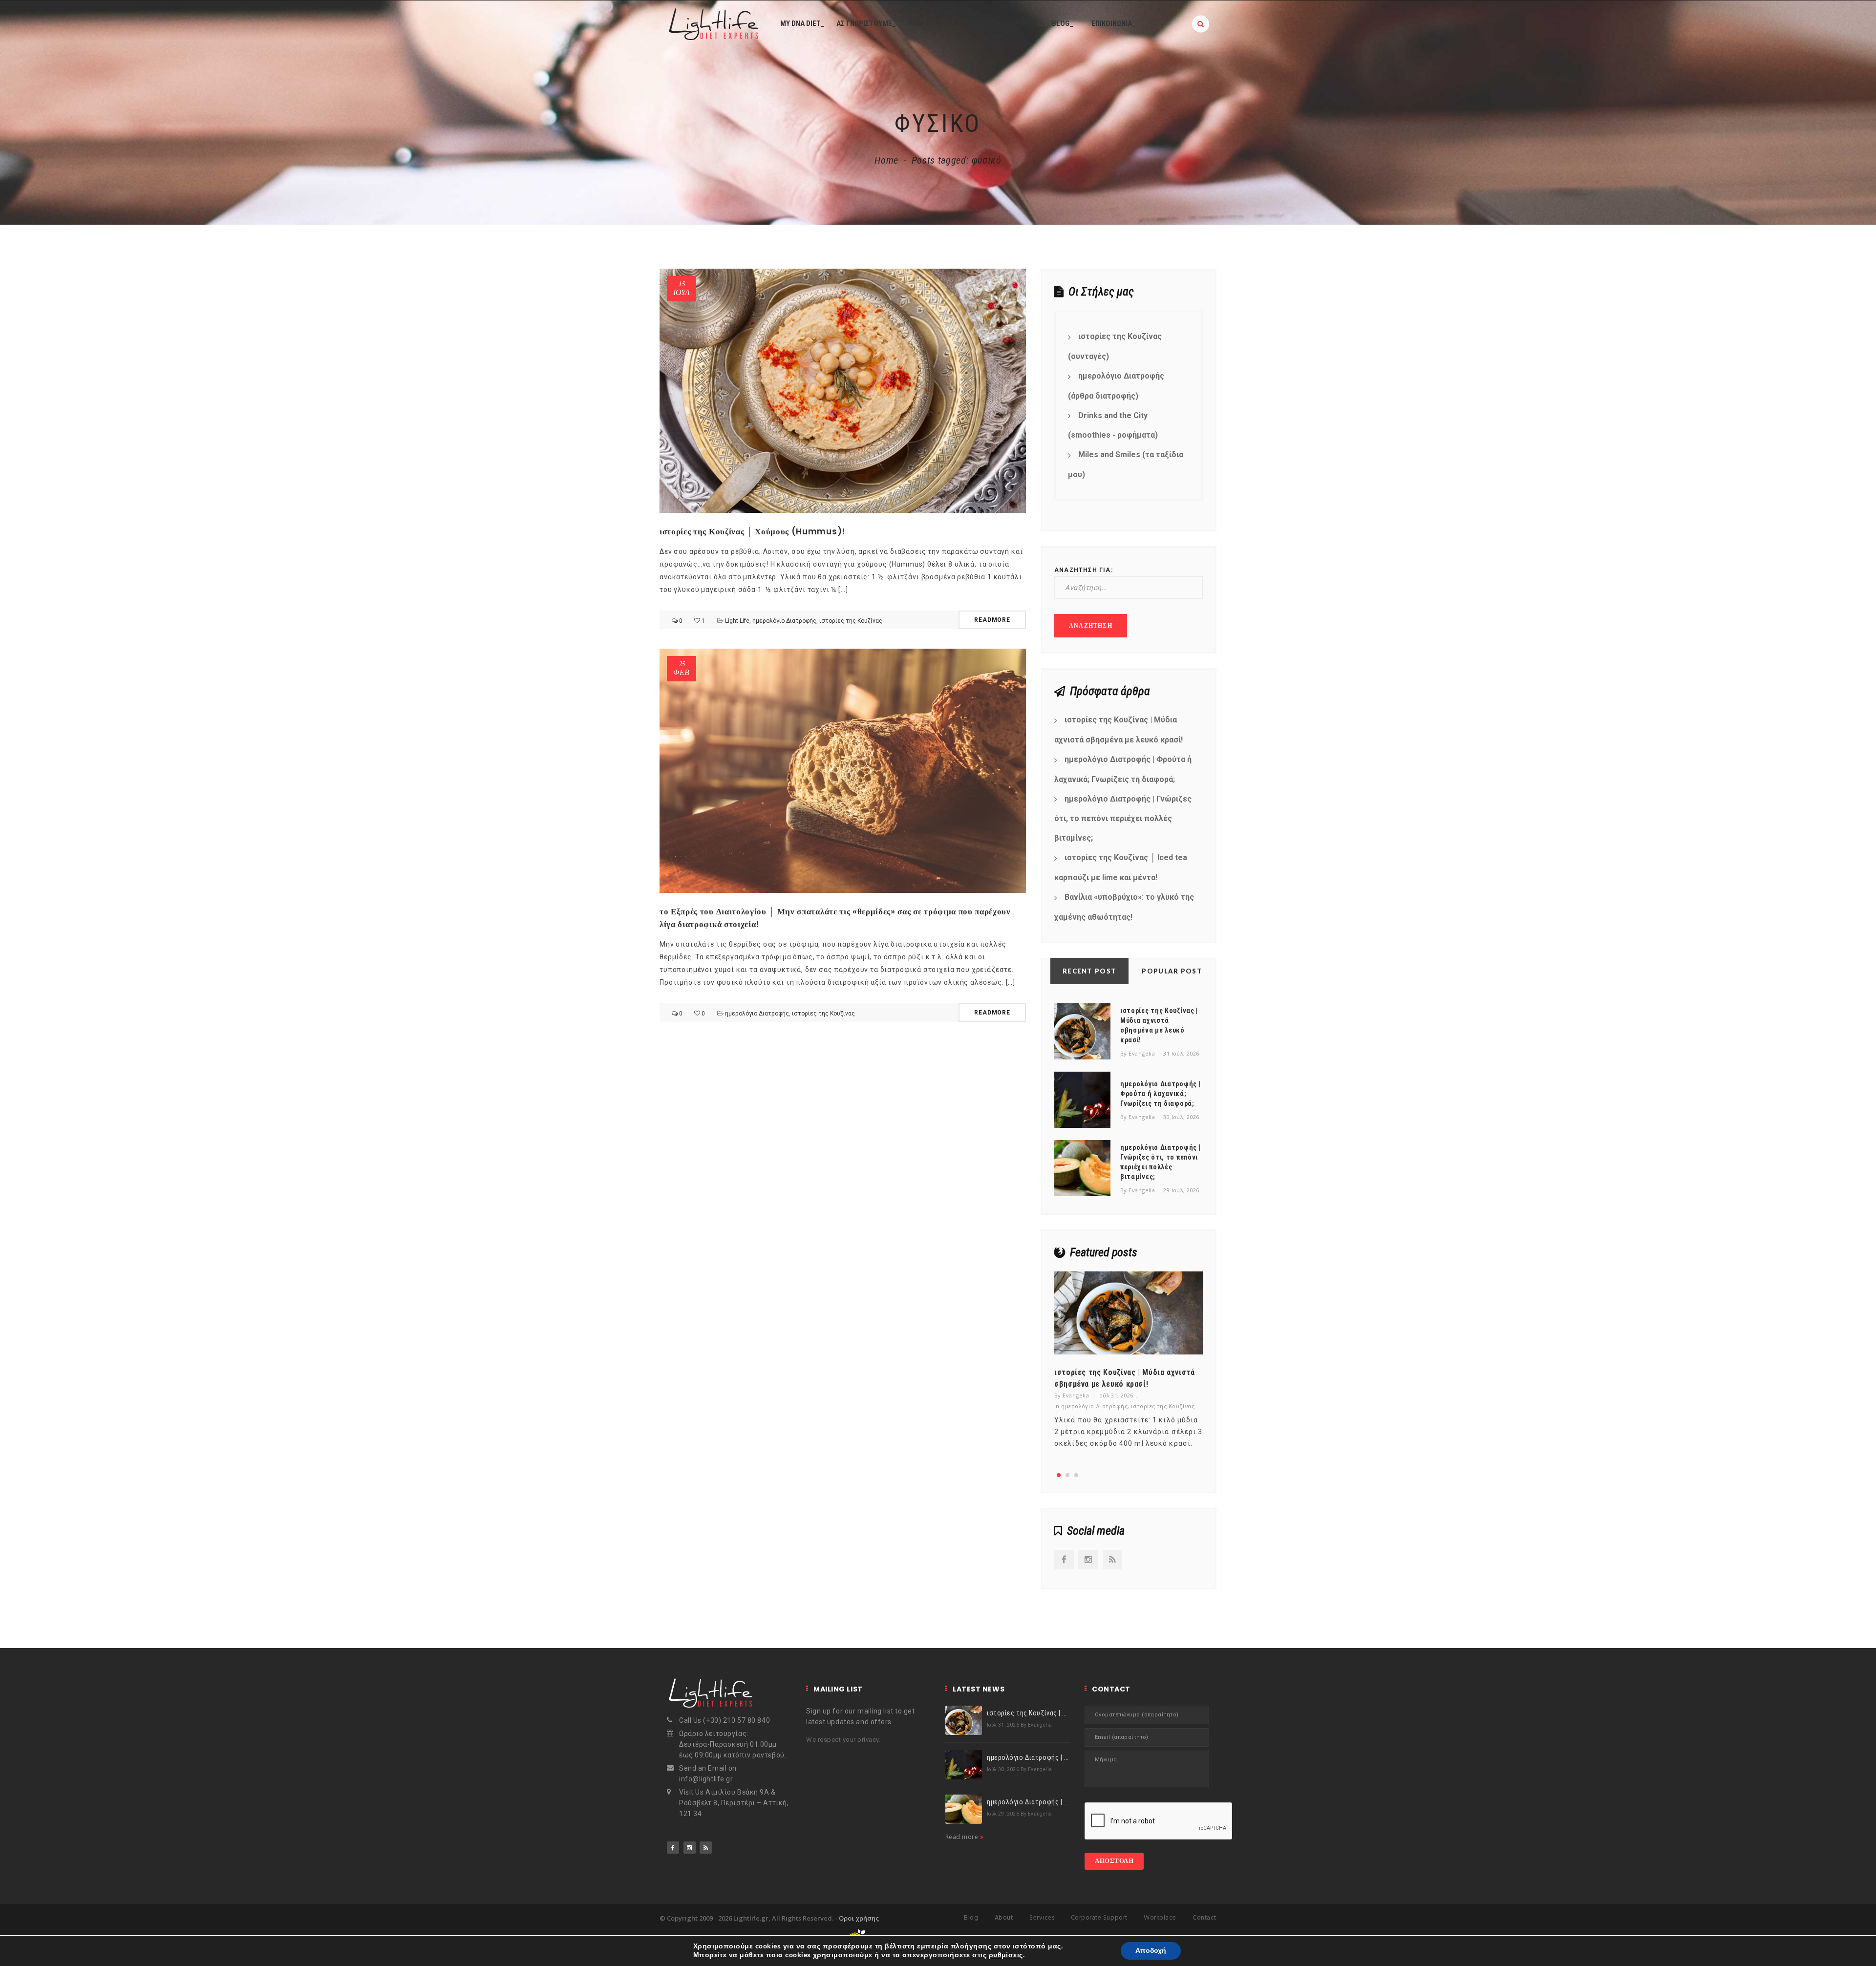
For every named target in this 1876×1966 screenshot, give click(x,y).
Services (1042, 1918)
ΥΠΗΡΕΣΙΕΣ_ (927, 23)
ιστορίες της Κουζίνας (851, 621)
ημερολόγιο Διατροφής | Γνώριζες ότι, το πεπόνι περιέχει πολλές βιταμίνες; (1123, 819)
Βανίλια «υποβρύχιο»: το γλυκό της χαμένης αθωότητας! (1124, 907)
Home (886, 160)
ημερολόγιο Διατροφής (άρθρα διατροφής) (1116, 386)
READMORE (992, 620)
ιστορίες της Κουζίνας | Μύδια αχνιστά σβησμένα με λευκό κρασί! (1119, 730)
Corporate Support (1099, 1918)
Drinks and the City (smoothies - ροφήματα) (1113, 425)
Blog (971, 1918)
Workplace (1160, 1918)
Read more (963, 1837)
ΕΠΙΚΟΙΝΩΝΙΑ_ (1114, 23)
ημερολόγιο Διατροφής (784, 621)
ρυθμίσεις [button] (1006, 1955)
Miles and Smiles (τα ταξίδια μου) (1126, 465)
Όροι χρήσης (859, 1918)
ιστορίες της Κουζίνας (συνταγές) (1115, 346)
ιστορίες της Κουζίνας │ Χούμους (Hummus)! (752, 531)
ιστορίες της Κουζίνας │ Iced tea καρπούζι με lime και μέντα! (1121, 867)
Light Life (737, 621)
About (1004, 1918)
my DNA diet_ (802, 23)
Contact (1204, 1918)
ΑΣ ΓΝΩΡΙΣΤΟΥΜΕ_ (866, 23)
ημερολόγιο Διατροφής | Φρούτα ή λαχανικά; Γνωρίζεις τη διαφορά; (1123, 769)
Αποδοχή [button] (1151, 1951)
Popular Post (1172, 971)
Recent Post (1089, 971)
